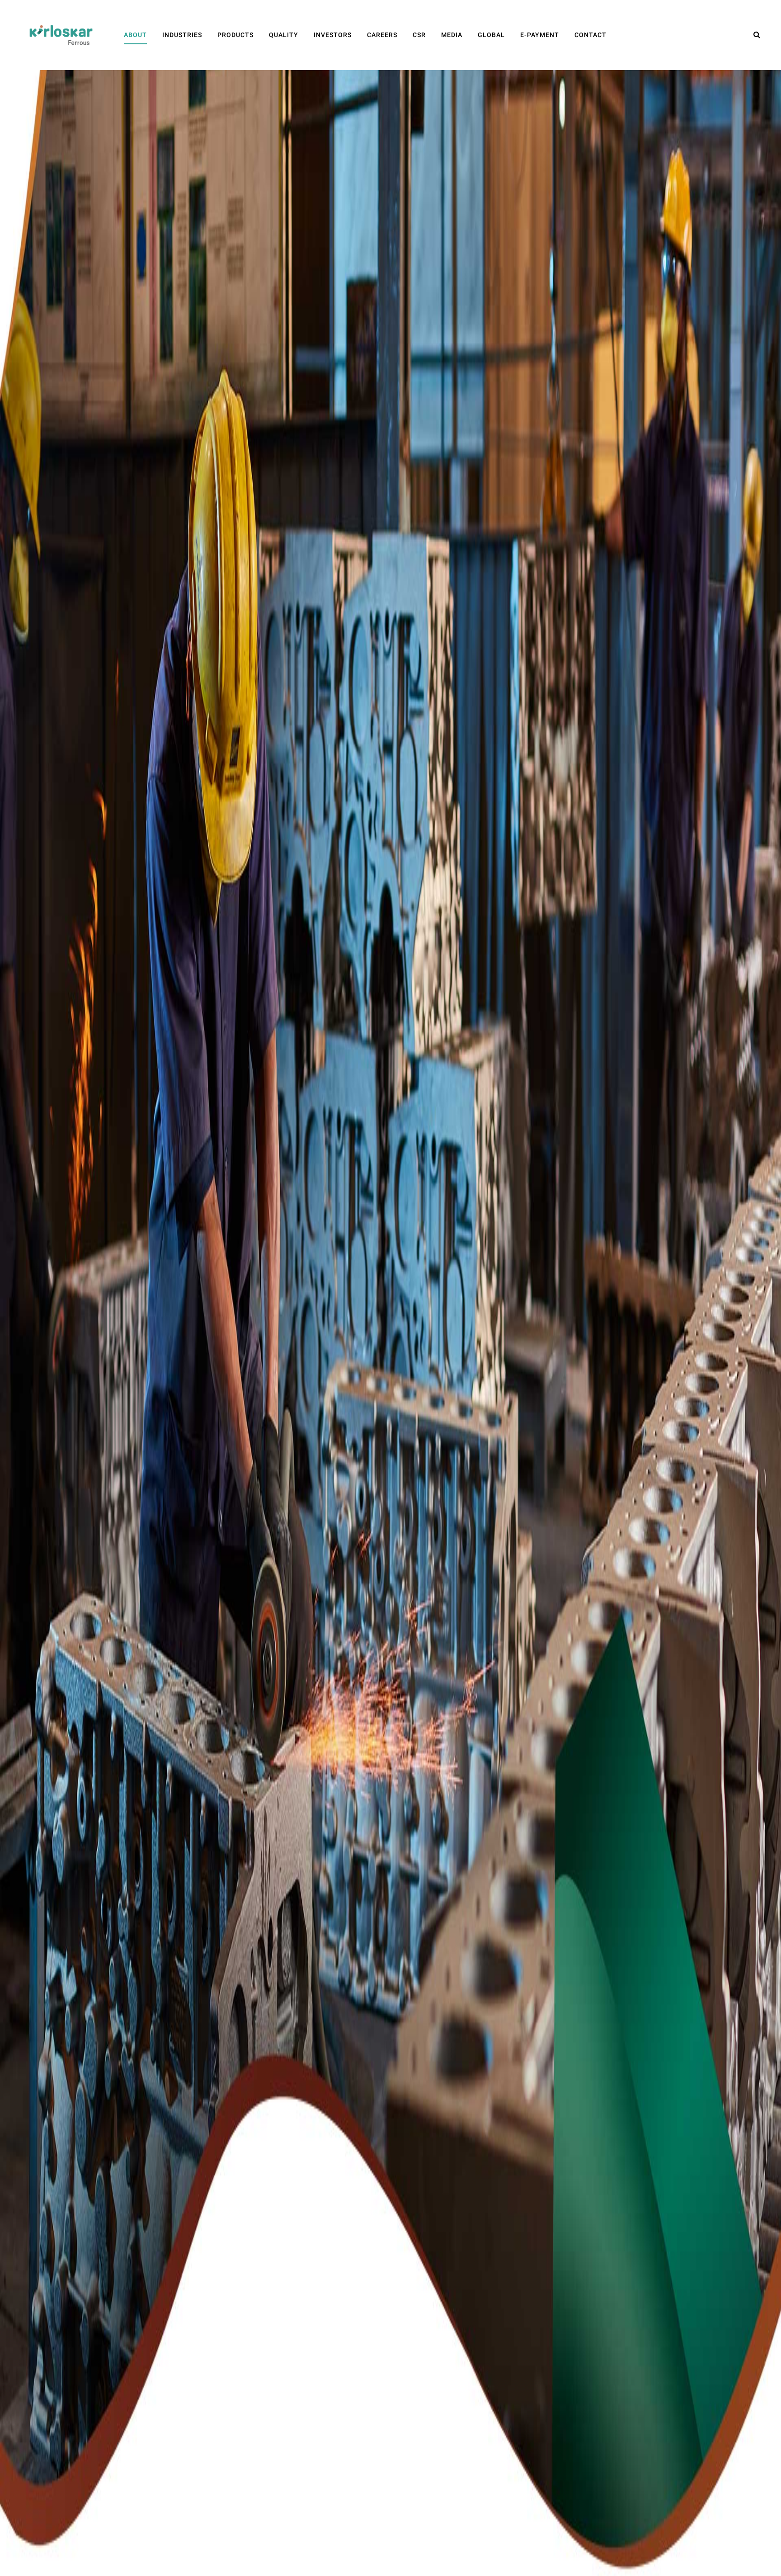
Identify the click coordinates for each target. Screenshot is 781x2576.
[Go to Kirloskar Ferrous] (61, 35)
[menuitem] (135, 35)
